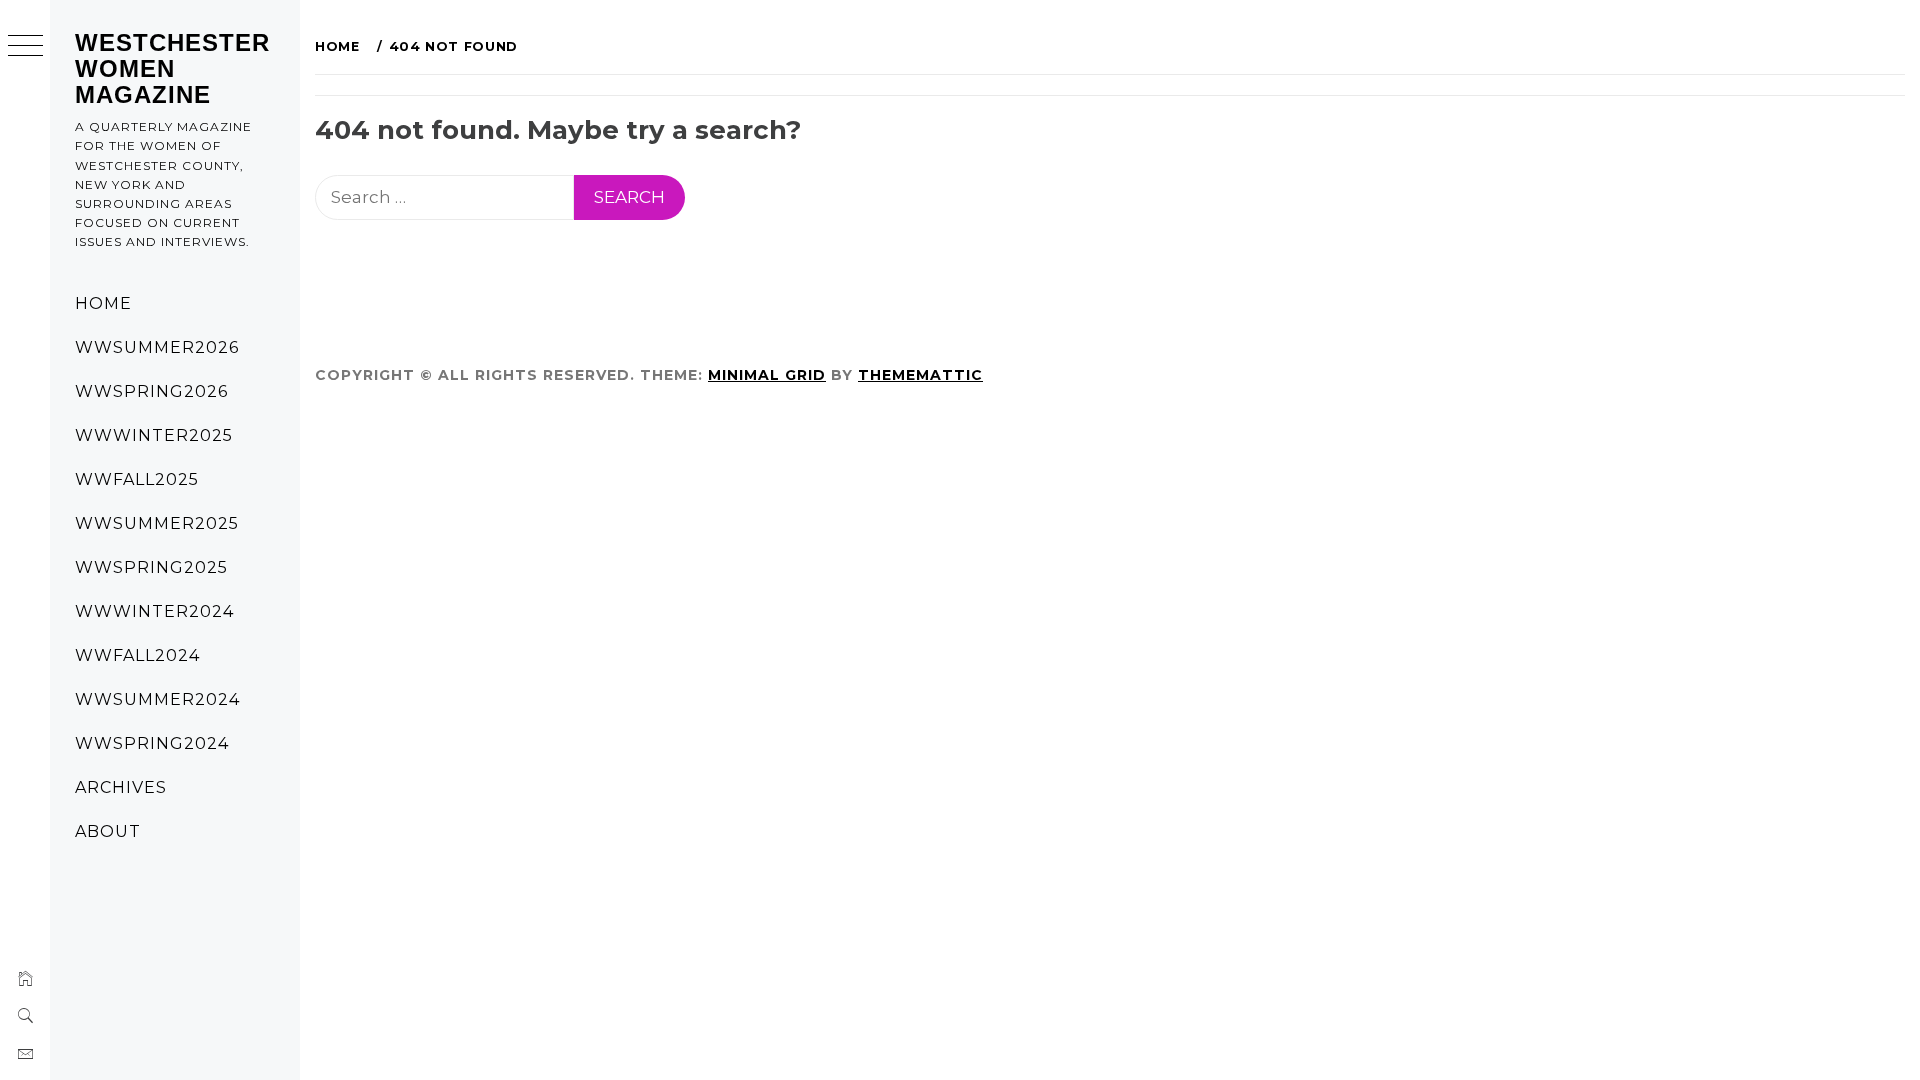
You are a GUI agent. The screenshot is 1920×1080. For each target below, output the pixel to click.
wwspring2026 (151, 391)
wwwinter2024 (154, 611)
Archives (121, 787)
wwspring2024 (152, 743)
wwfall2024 (137, 655)
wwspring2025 (151, 567)
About (108, 831)
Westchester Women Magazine (172, 68)
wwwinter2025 (154, 435)
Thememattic (920, 375)
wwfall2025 (137, 479)
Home (103, 303)
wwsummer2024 (157, 699)
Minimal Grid (767, 375)
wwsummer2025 (157, 523)
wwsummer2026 (157, 347)
